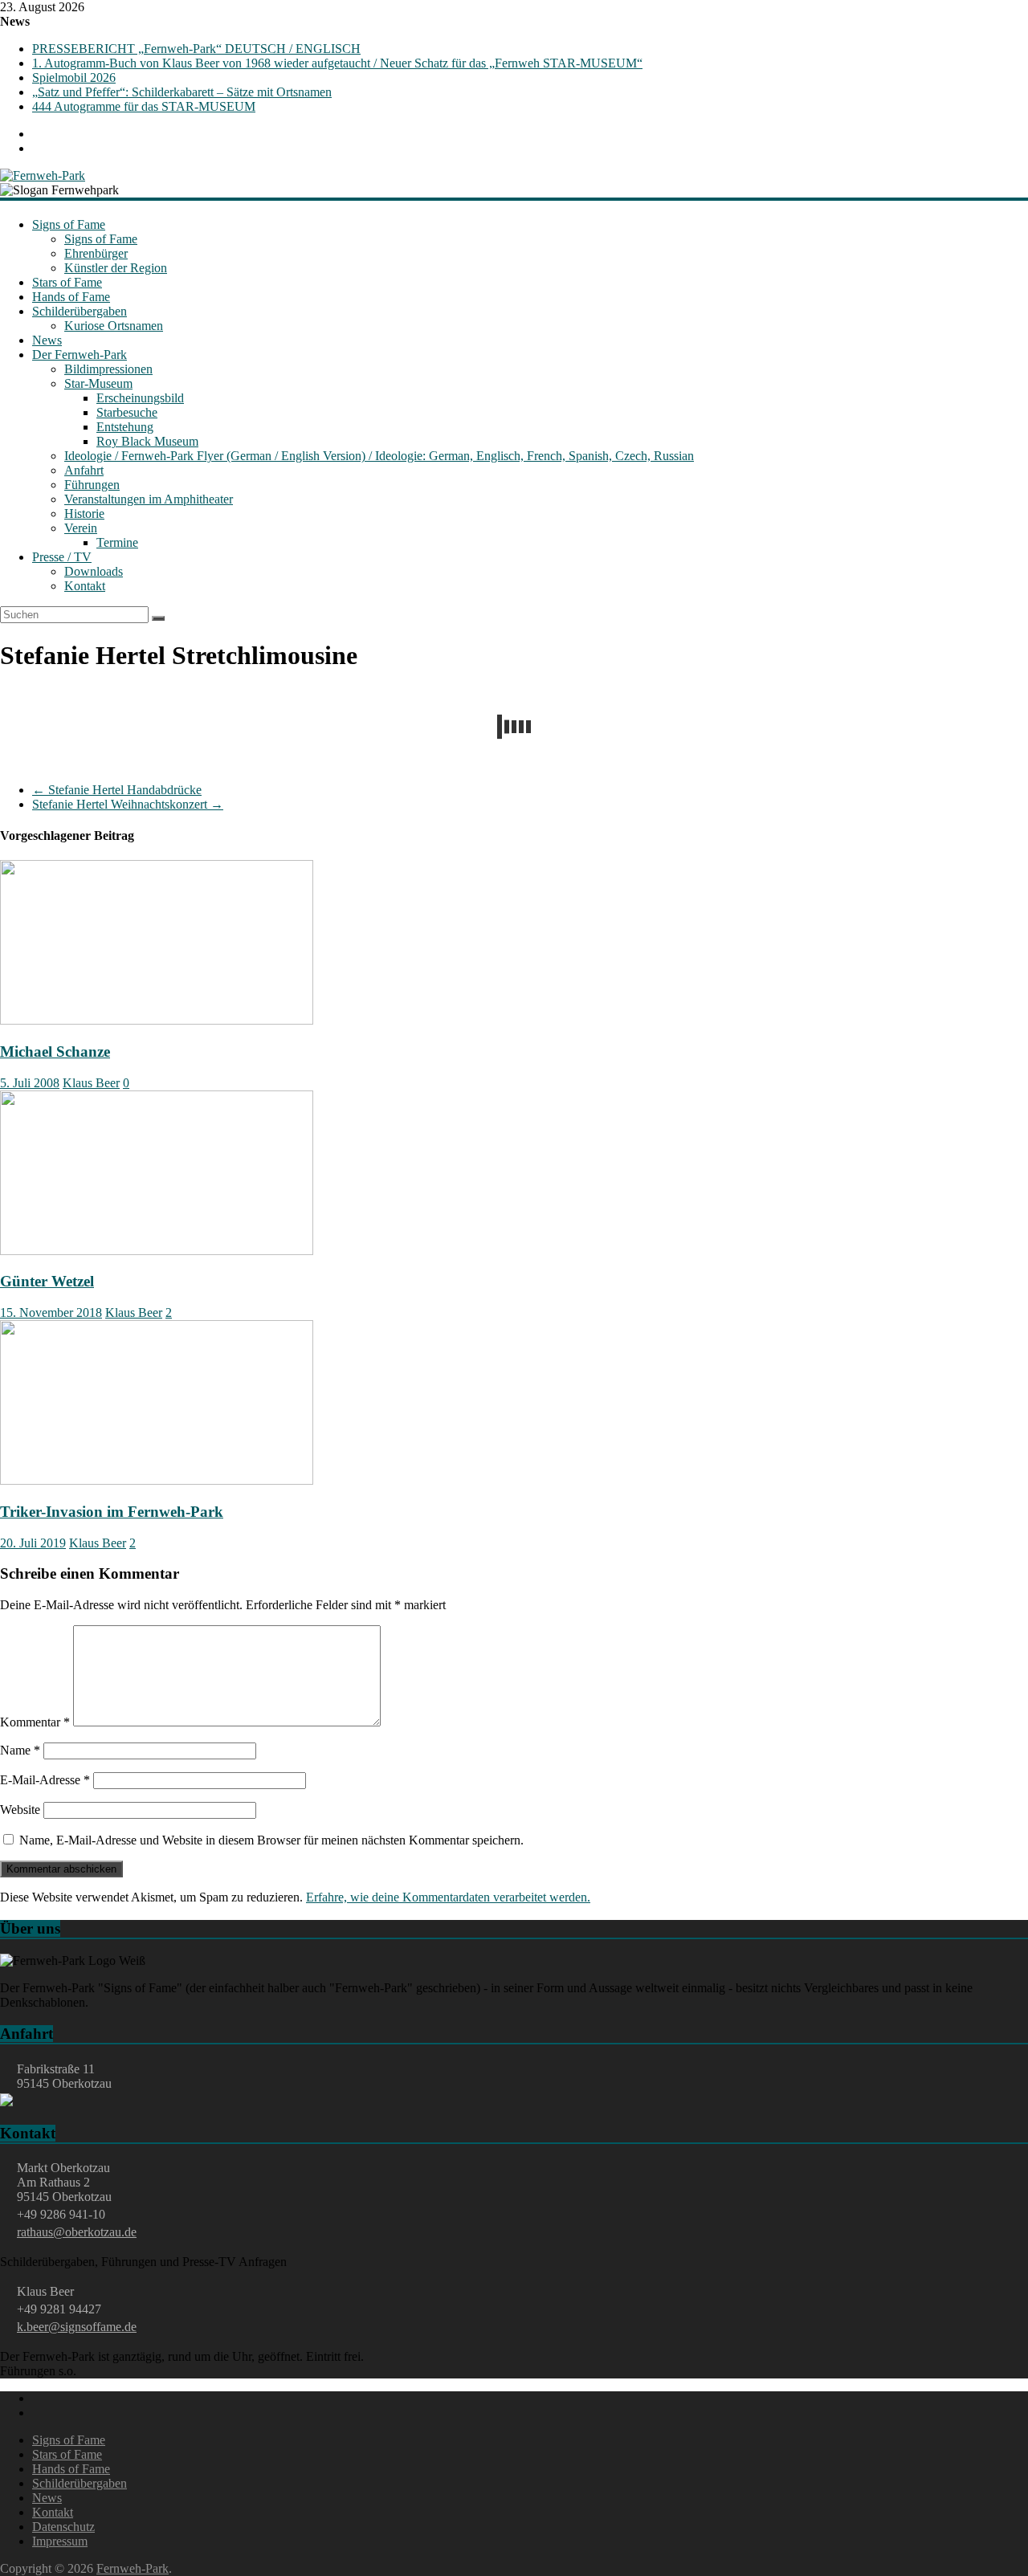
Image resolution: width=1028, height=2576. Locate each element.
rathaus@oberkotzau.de (77, 2232)
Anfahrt (84, 470)
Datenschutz (63, 2527)
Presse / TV (62, 557)
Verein (81, 528)
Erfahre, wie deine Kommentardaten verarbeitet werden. (448, 1897)
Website (20, 1810)
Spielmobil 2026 (74, 77)
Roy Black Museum (147, 441)
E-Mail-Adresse (45, 1780)
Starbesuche (127, 412)
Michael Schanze (55, 1052)
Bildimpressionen (108, 369)
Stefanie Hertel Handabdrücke (117, 790)
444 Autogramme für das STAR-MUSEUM (144, 106)
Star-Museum (98, 383)
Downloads (94, 571)
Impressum (60, 2541)
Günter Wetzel (47, 1281)
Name (20, 1750)
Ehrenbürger (96, 253)
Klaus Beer (91, 1083)
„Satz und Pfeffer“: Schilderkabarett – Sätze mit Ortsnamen (182, 92)
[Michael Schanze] (157, 1020)
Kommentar (35, 1722)
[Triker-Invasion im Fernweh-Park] (157, 1480)
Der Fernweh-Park (80, 355)
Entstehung (125, 427)
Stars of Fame (67, 282)
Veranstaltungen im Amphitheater (149, 499)
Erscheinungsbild (140, 398)
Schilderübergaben (80, 311)
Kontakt (85, 586)
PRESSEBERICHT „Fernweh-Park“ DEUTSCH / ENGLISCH (196, 49)
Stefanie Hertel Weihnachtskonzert (128, 804)
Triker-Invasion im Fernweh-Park (112, 1512)
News (47, 340)
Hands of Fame (71, 297)
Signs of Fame (69, 224)
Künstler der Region (116, 268)
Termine (117, 542)
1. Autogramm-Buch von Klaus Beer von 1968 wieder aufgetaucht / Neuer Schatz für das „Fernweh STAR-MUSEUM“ (337, 63)
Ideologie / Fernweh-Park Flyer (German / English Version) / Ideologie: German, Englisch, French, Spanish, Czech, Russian (379, 456)
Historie (84, 514)
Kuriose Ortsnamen (114, 326)
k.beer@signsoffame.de (77, 2327)
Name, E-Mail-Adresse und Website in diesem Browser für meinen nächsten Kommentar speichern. (271, 1840)
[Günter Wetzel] (157, 1251)
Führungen (92, 485)
